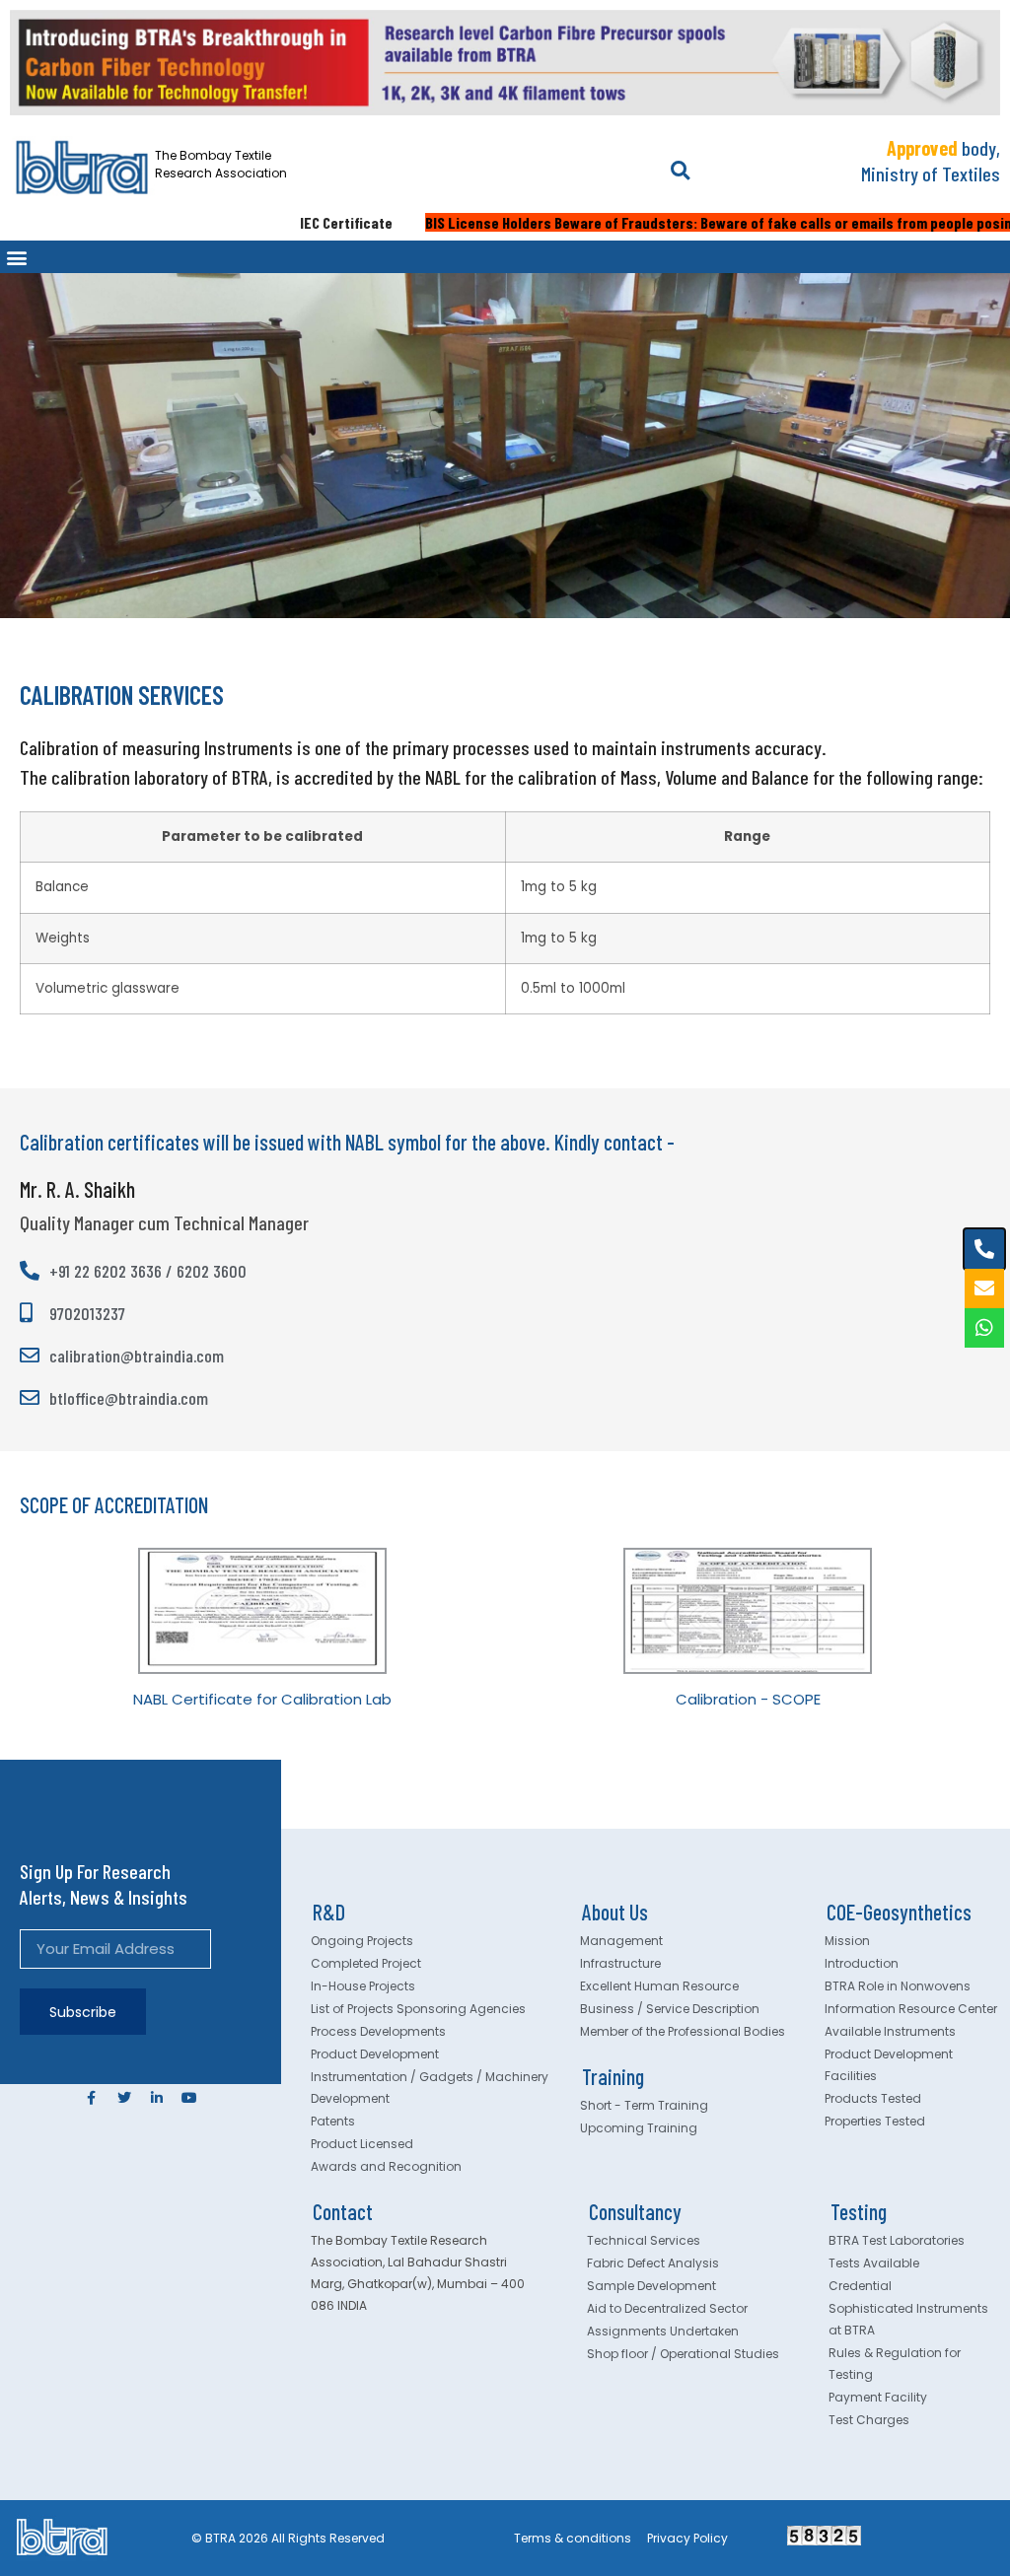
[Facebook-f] (92, 2098)
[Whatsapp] (984, 1328)
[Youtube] (189, 2098)
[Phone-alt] (984, 1249)
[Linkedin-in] (157, 2098)
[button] (680, 171)
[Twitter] (124, 2098)
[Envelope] (984, 1288)
